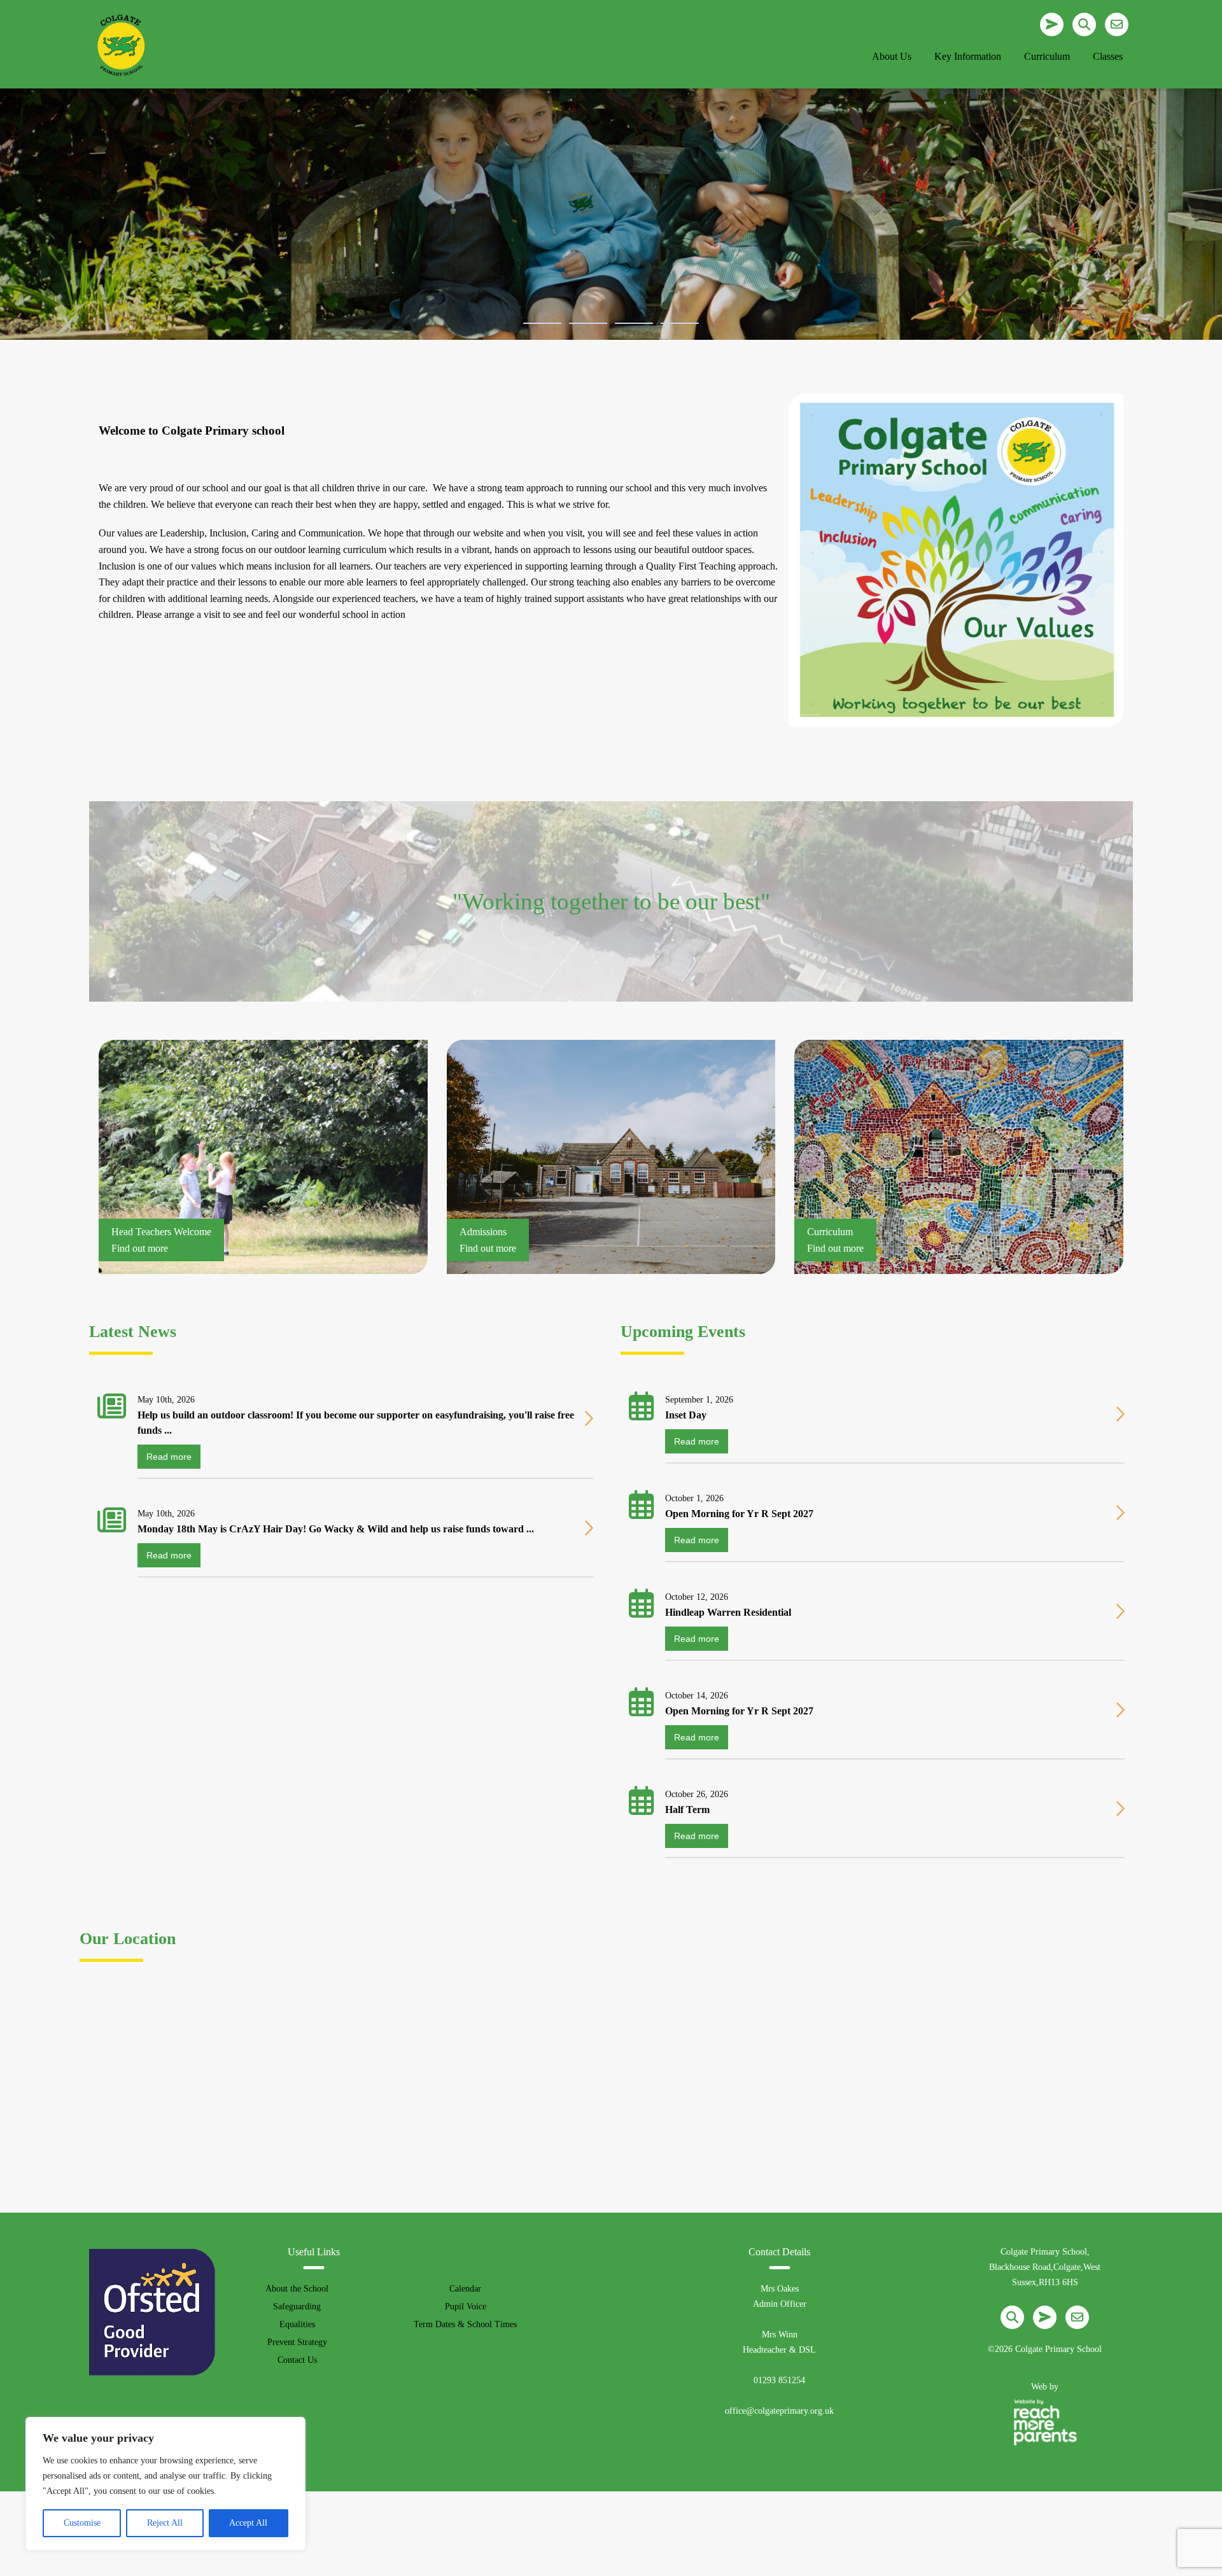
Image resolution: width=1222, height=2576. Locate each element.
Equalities (297, 2324)
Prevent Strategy (297, 2342)
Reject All (165, 2523)
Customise (82, 2523)
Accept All (248, 2523)
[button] (542, 323)
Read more (169, 1457)
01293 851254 (779, 2380)
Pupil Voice (466, 2306)
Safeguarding (297, 2306)
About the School (297, 2289)
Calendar (465, 2289)
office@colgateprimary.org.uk (779, 2411)
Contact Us (297, 2360)
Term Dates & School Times (465, 2324)
